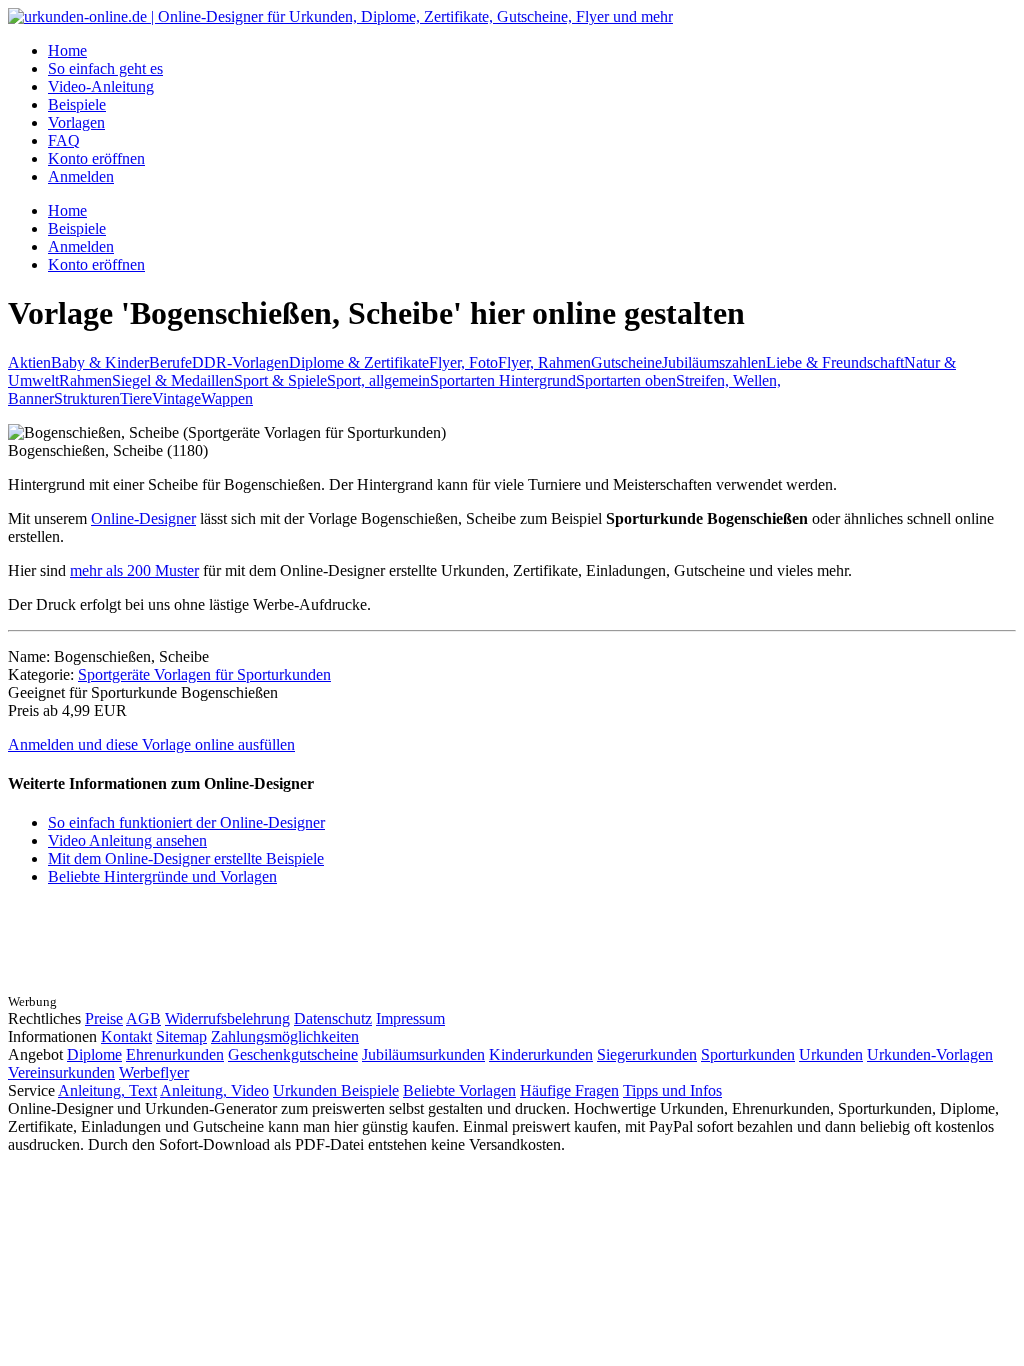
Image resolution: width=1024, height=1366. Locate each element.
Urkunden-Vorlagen (930, 1054)
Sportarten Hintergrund (503, 380)
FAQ (64, 140)
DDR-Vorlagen (240, 362)
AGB (143, 1018)
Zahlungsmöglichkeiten (285, 1036)
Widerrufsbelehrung (227, 1018)
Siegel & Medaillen (173, 380)
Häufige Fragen (569, 1090)
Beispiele (77, 104)
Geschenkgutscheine (293, 1054)
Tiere (136, 398)
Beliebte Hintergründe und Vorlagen (162, 876)
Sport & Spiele (280, 380)
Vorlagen (76, 122)
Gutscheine (626, 362)
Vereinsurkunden (61, 1072)
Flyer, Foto (463, 362)
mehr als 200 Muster (134, 570)
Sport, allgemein (378, 380)
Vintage (176, 398)
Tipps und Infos (672, 1090)
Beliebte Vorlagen (459, 1090)
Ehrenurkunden (175, 1054)
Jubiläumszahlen (714, 362)
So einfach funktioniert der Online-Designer (186, 822)
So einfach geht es (105, 68)
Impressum (410, 1018)
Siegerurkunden (647, 1054)
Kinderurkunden (541, 1054)
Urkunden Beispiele (336, 1090)
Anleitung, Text (107, 1090)
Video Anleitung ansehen (127, 840)
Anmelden (81, 176)
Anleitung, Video (214, 1090)
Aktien (29, 362)
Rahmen (85, 380)
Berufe (170, 362)
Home (67, 50)
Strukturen (87, 398)
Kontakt (126, 1036)
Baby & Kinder (100, 362)
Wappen (227, 398)
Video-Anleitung (101, 86)
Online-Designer (143, 518)
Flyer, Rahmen (544, 362)
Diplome (94, 1054)
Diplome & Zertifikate (359, 362)
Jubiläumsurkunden (423, 1054)
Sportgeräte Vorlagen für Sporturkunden (204, 674)
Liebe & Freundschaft (835, 362)
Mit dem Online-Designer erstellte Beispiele (186, 858)
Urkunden (831, 1054)
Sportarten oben (626, 380)
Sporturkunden (748, 1054)
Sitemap (181, 1036)
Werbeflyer (154, 1072)
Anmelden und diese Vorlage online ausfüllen (151, 744)
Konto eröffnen (96, 158)
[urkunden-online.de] (340, 16)
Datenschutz (333, 1018)
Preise (104, 1018)
